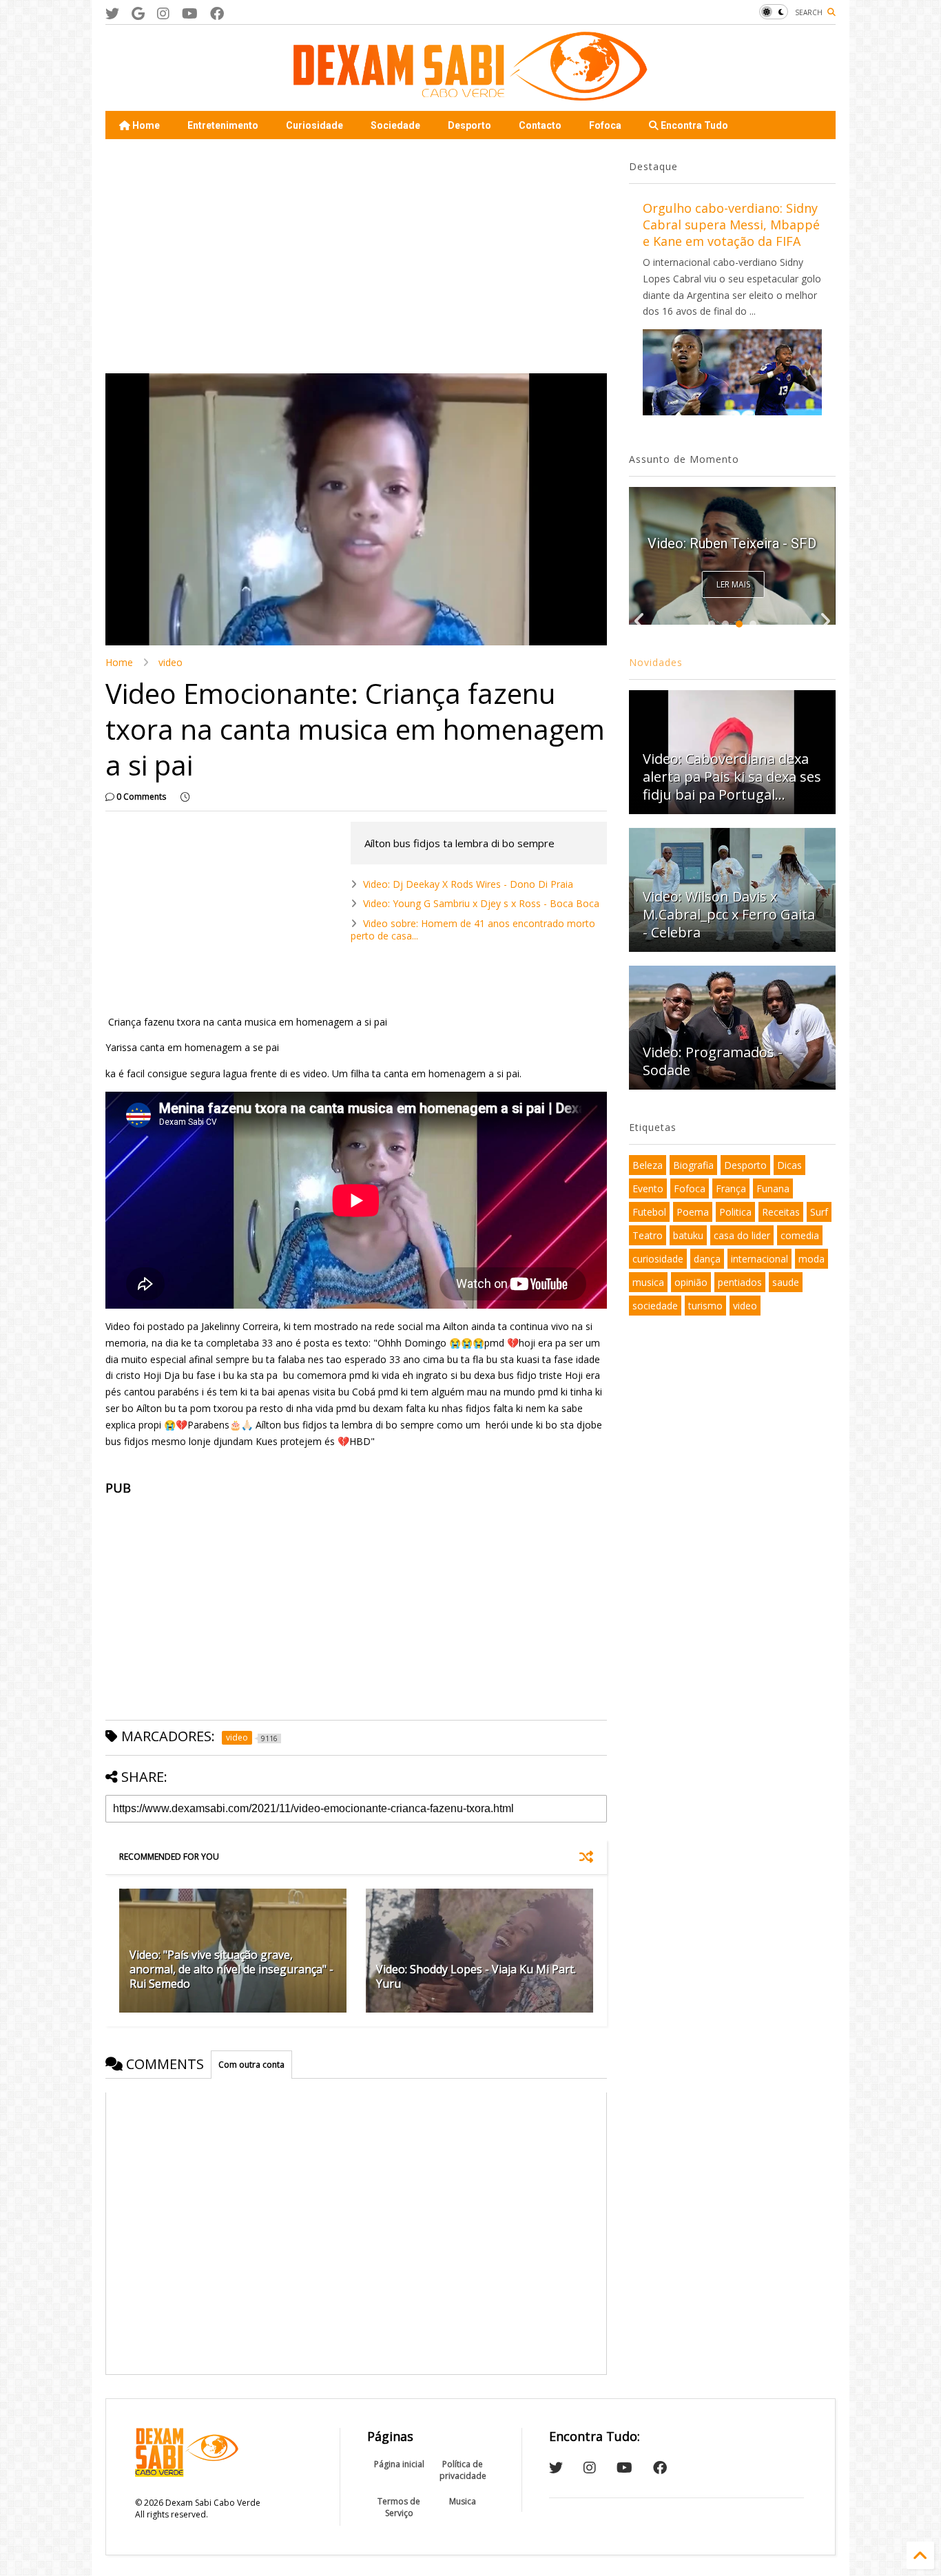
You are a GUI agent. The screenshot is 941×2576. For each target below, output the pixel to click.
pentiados (740, 1282)
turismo (705, 1306)
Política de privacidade (463, 2470)
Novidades (656, 662)
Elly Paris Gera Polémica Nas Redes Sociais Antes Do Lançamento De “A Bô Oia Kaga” (732, 521)
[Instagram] (163, 13)
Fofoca (605, 125)
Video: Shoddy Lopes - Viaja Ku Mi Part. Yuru (476, 1976)
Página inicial (399, 2464)
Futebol (649, 1212)
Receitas (781, 1212)
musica (648, 1282)
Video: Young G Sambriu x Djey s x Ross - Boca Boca (481, 903)
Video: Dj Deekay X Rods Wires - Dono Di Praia (468, 884)
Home (145, 125)
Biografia (693, 1165)
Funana (773, 1188)
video (170, 662)
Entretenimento (223, 125)
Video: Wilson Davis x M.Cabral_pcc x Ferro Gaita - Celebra (729, 914)
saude (786, 1282)
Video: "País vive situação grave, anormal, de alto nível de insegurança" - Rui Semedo (231, 1969)
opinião (691, 1282)
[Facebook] (217, 13)
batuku (688, 1235)
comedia (800, 1235)
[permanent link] (185, 797)
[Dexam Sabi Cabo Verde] (470, 94)
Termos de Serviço (399, 2507)
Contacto (540, 125)
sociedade (655, 1306)
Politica (735, 1212)
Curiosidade (314, 125)
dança (707, 1259)
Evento (648, 1188)
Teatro (648, 1235)
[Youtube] (190, 13)
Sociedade (395, 125)
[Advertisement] (356, 256)
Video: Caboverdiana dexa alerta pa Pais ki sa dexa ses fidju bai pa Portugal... (732, 777)
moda (811, 1259)
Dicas (789, 1165)
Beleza (648, 1165)
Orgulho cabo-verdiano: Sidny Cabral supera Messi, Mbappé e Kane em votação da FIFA (731, 225)
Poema (693, 1212)
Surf (819, 1212)
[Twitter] (112, 13)
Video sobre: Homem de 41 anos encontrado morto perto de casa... (473, 929)
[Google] (138, 13)
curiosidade (658, 1259)
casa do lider (742, 1235)
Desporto (469, 125)
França (731, 1188)
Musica (463, 2501)
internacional (759, 1259)
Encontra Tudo (693, 125)
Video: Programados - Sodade (713, 1061)
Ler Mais (733, 584)
